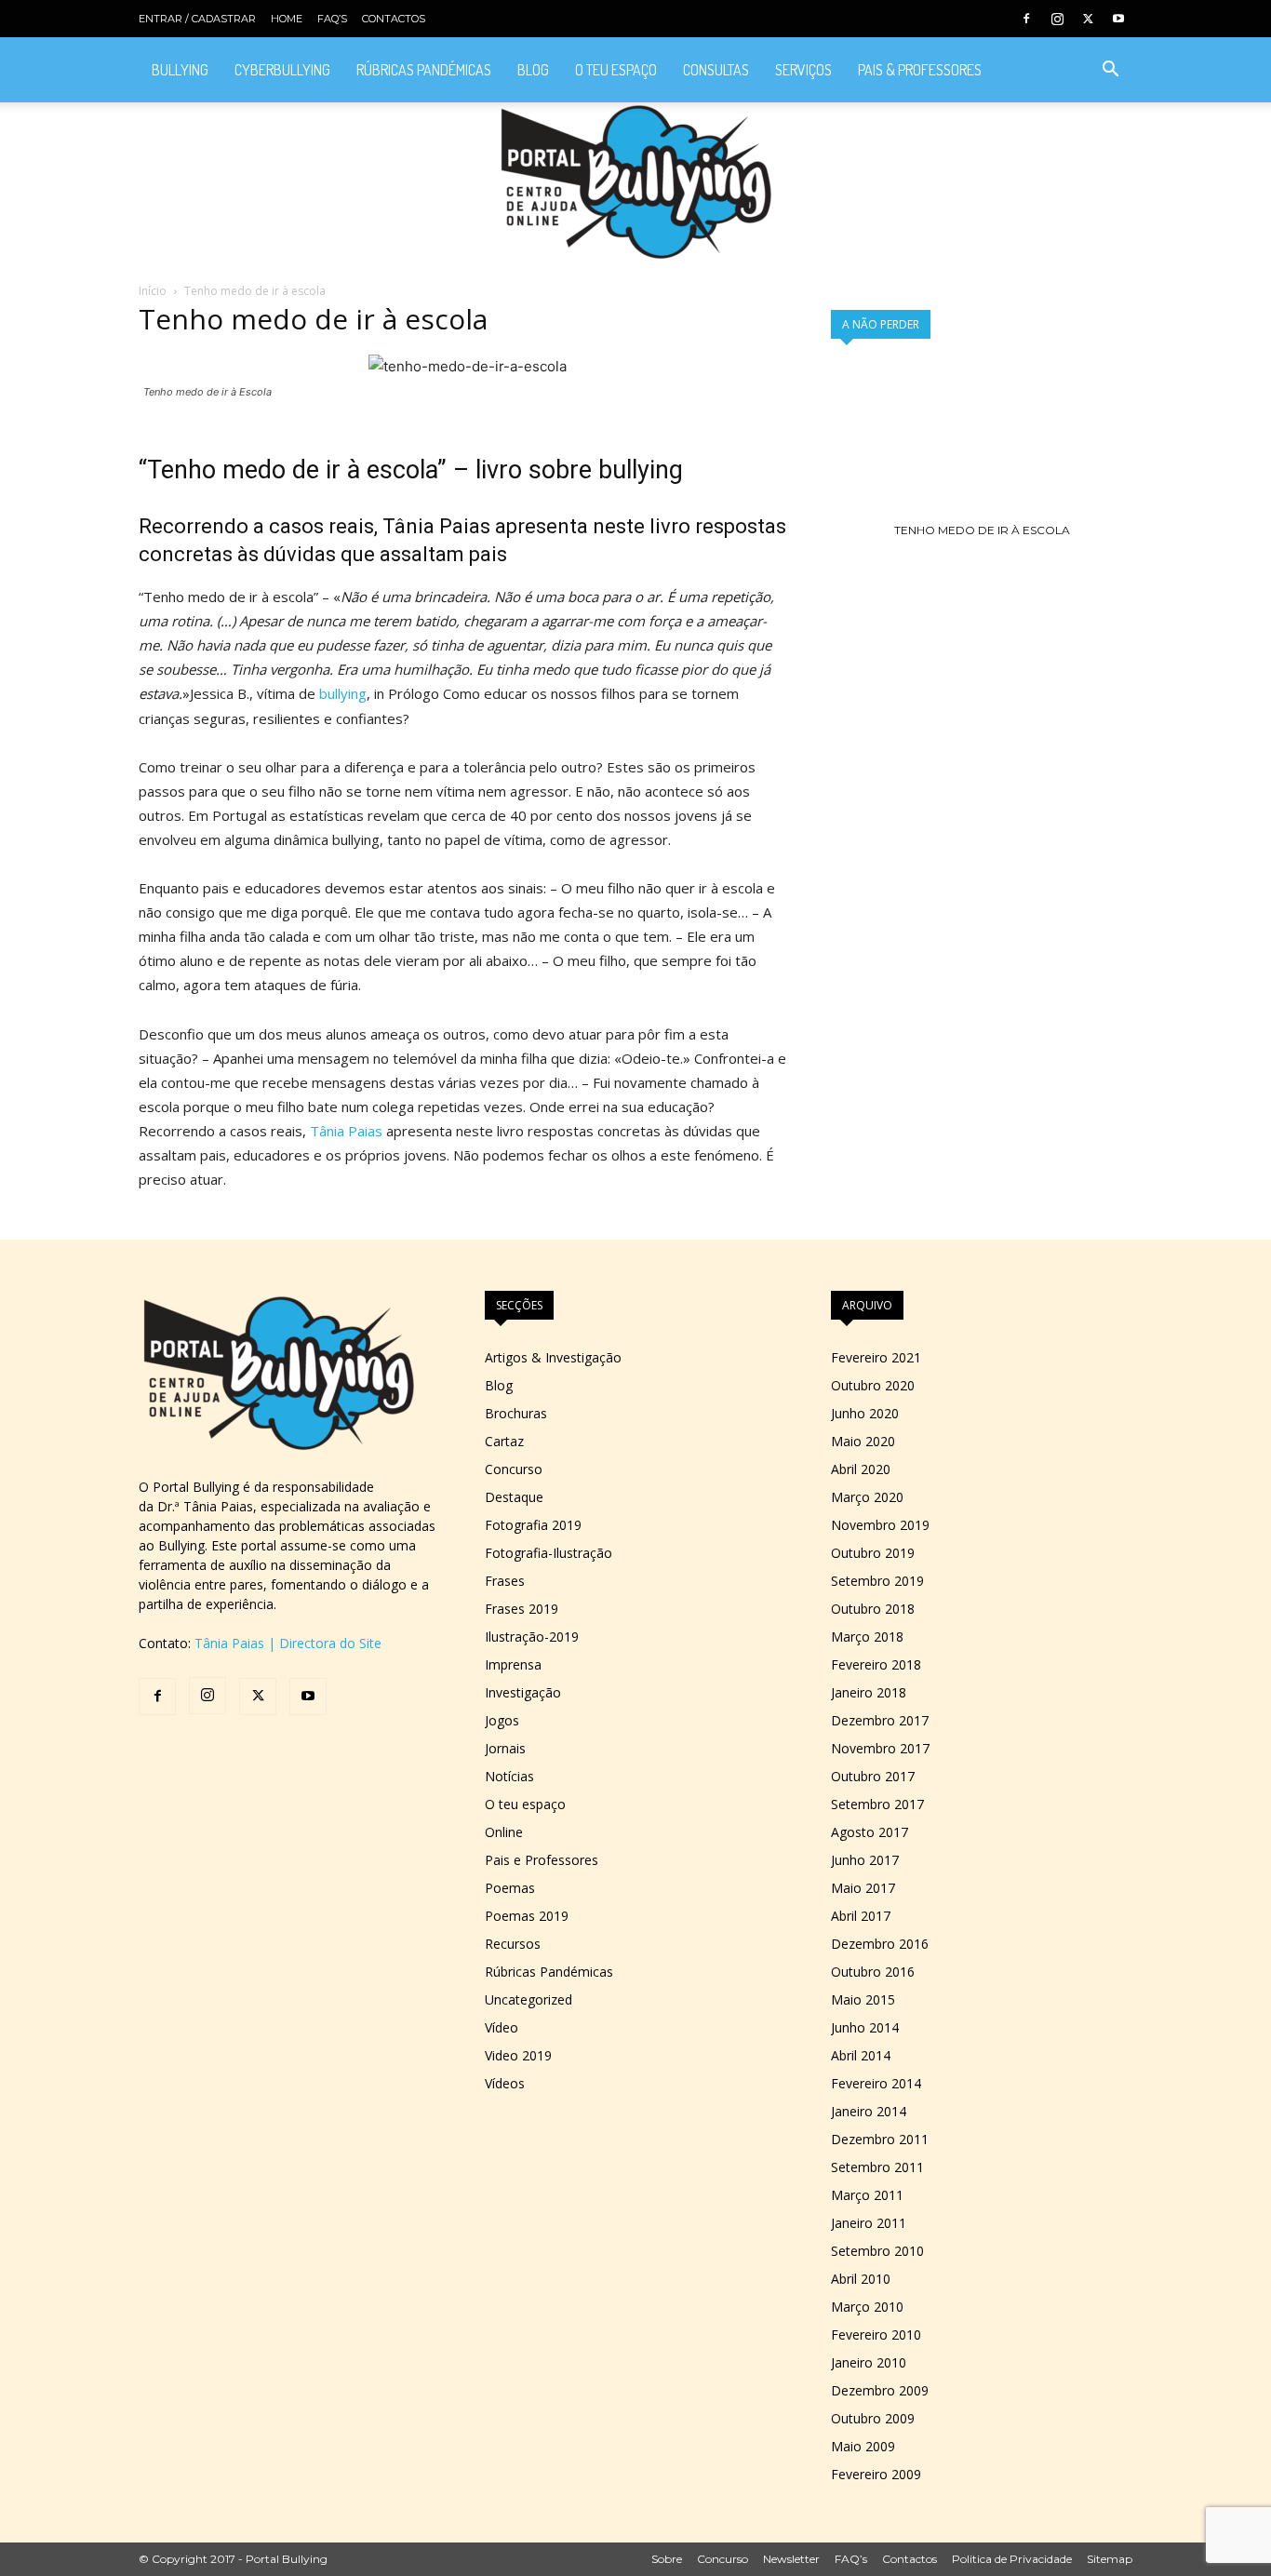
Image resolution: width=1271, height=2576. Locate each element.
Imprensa (513, 1664)
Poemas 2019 (527, 1916)
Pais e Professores (542, 1860)
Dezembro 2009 (880, 2390)
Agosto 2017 (870, 1832)
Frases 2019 (522, 1609)
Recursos (513, 1944)
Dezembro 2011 (880, 2139)
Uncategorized (528, 1999)
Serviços (803, 70)
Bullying (180, 70)
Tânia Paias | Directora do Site (288, 1643)
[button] (1110, 71)
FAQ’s (332, 19)
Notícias (509, 1776)
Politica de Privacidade (1012, 2559)
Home (287, 19)
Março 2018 (867, 1637)
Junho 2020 (865, 1413)
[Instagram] (1057, 19)
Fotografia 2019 (533, 1525)
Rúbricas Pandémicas (424, 70)
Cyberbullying (282, 70)
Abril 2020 (861, 1469)
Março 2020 (867, 1497)
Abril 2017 (861, 1916)
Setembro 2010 (877, 2251)
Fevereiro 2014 (876, 2083)
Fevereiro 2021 (876, 1357)
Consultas (716, 70)
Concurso (514, 1469)
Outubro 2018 (873, 1609)
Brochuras (516, 1413)
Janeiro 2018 (869, 1692)
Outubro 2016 (873, 1972)
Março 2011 (867, 2195)
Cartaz (504, 1441)
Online (504, 1832)
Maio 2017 (863, 1888)
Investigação (523, 1692)
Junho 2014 (865, 2027)
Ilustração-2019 (532, 1637)
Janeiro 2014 (869, 2111)
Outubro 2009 (873, 2418)
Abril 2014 (861, 2055)
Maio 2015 (863, 1999)
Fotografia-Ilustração (549, 1553)
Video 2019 (518, 2055)
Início (153, 291)
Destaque (514, 1497)
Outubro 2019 (873, 1553)
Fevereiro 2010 (876, 2334)
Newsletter (791, 2559)
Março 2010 (867, 2307)
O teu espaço (616, 70)
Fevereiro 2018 (876, 1664)
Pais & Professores (920, 70)
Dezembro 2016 (880, 1944)
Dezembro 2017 (880, 1720)
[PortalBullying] (635, 182)
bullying (343, 693)
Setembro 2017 (877, 1804)
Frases (505, 1581)
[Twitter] (1088, 19)
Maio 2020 (863, 1441)
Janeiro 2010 (869, 2362)
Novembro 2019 (880, 1525)
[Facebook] (1026, 19)
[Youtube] (1118, 19)
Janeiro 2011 (869, 2223)
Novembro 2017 (880, 1748)
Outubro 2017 (873, 1776)
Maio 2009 (863, 2446)
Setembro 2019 (877, 1581)
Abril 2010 (861, 2279)
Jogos (502, 1720)
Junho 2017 (865, 1860)
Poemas (510, 1888)
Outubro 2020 (873, 1385)
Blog (533, 70)
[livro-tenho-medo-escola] (982, 530)
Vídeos (505, 2083)
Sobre (667, 2559)
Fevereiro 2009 (876, 2474)
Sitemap (1110, 2559)
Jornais (505, 1748)
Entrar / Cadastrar (197, 19)
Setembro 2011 (877, 2167)
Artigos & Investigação (553, 1357)
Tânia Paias (436, 526)
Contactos (394, 19)
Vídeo (502, 2027)
